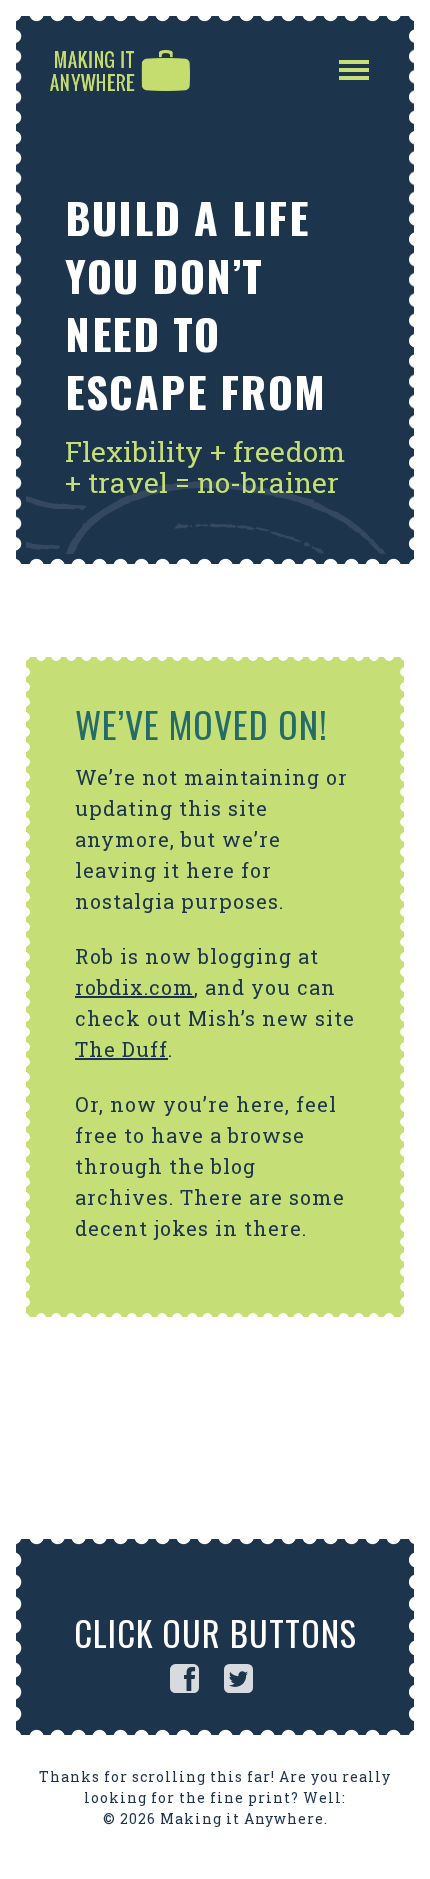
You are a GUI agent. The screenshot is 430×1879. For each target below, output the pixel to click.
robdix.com (134, 987)
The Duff (121, 1049)
